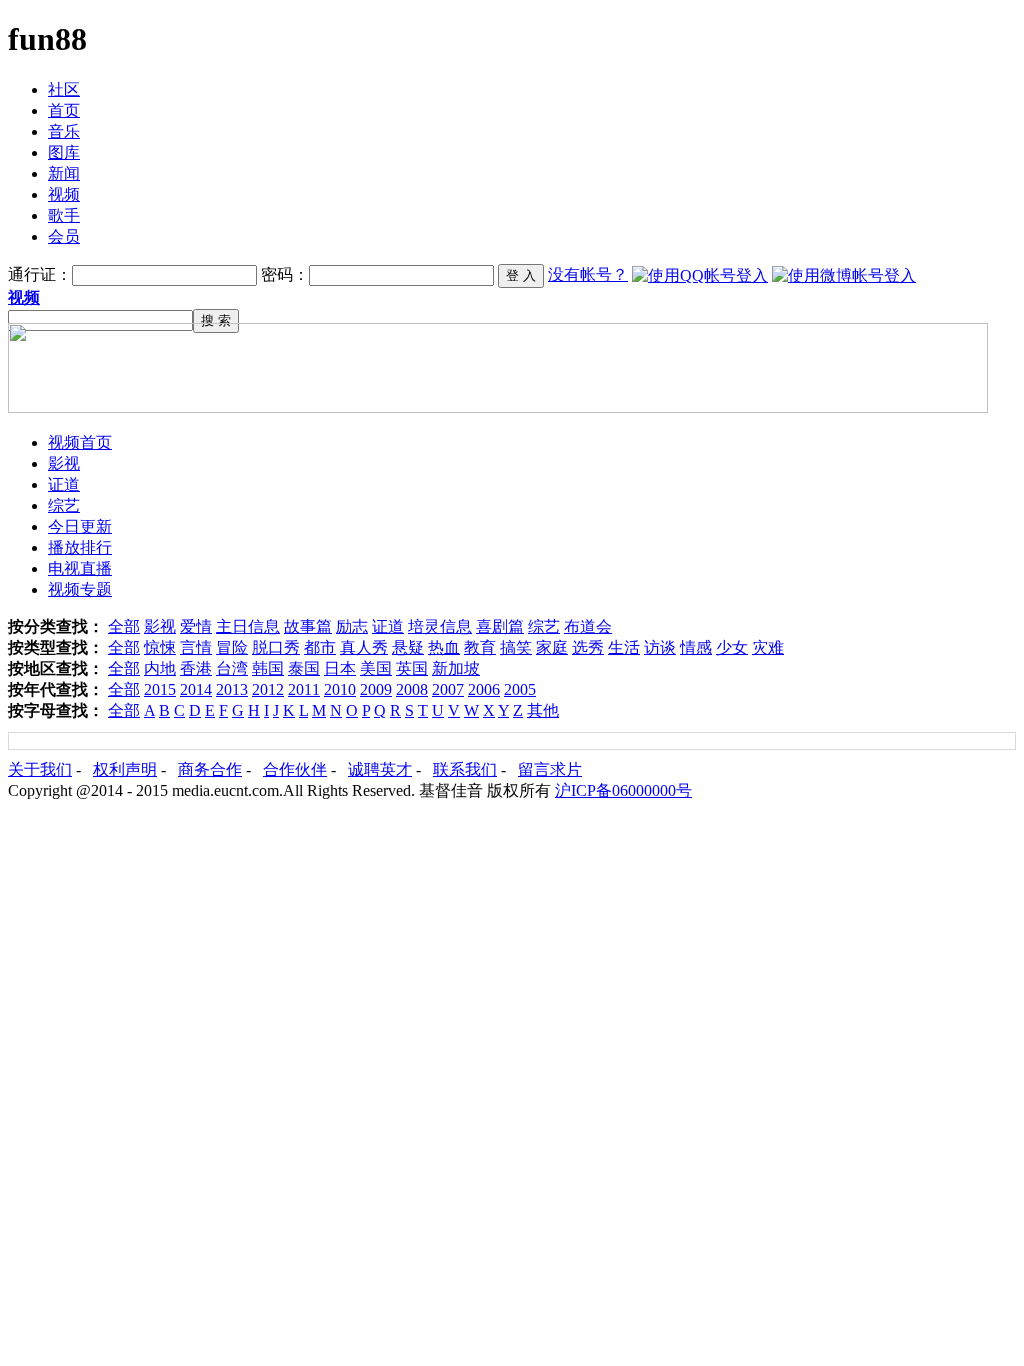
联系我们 (465, 769)
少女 (732, 647)
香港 (196, 668)
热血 (444, 647)
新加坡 (456, 668)
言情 (196, 647)
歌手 (64, 215)
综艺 (64, 505)
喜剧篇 (500, 626)
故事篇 (308, 626)
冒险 (232, 647)
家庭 (552, 647)
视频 (64, 194)
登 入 (521, 275)
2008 (412, 689)
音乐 (64, 131)
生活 (624, 647)
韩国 (268, 668)
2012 (268, 689)
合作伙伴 (295, 769)
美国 (376, 668)
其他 (543, 710)
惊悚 (160, 647)
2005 (520, 689)
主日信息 (248, 626)
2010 (340, 689)
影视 (64, 463)
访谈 (660, 647)
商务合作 (210, 769)
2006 (484, 689)
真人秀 (364, 647)
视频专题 (80, 589)
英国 (412, 668)
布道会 (588, 626)
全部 (124, 626)
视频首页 (80, 442)
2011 (304, 689)
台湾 (232, 668)
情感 (696, 647)
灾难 (768, 647)
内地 (160, 668)
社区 (64, 89)
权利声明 (125, 769)
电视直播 (80, 568)
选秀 (588, 647)
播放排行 (80, 547)
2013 (232, 689)
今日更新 (80, 526)
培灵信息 (440, 626)
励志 (352, 626)
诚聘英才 (380, 769)
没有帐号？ (588, 274)
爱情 (196, 626)
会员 (64, 236)
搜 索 (216, 320)
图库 (64, 152)
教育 (480, 647)
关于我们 (40, 769)
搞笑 (516, 647)
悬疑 (408, 647)
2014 (196, 689)
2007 (448, 689)
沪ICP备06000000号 (623, 790)
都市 (320, 647)
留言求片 (550, 769)
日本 (340, 668)
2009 (376, 689)
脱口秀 (276, 647)
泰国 (304, 668)
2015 (160, 689)
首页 (64, 110)
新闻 (64, 173)
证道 (64, 484)
